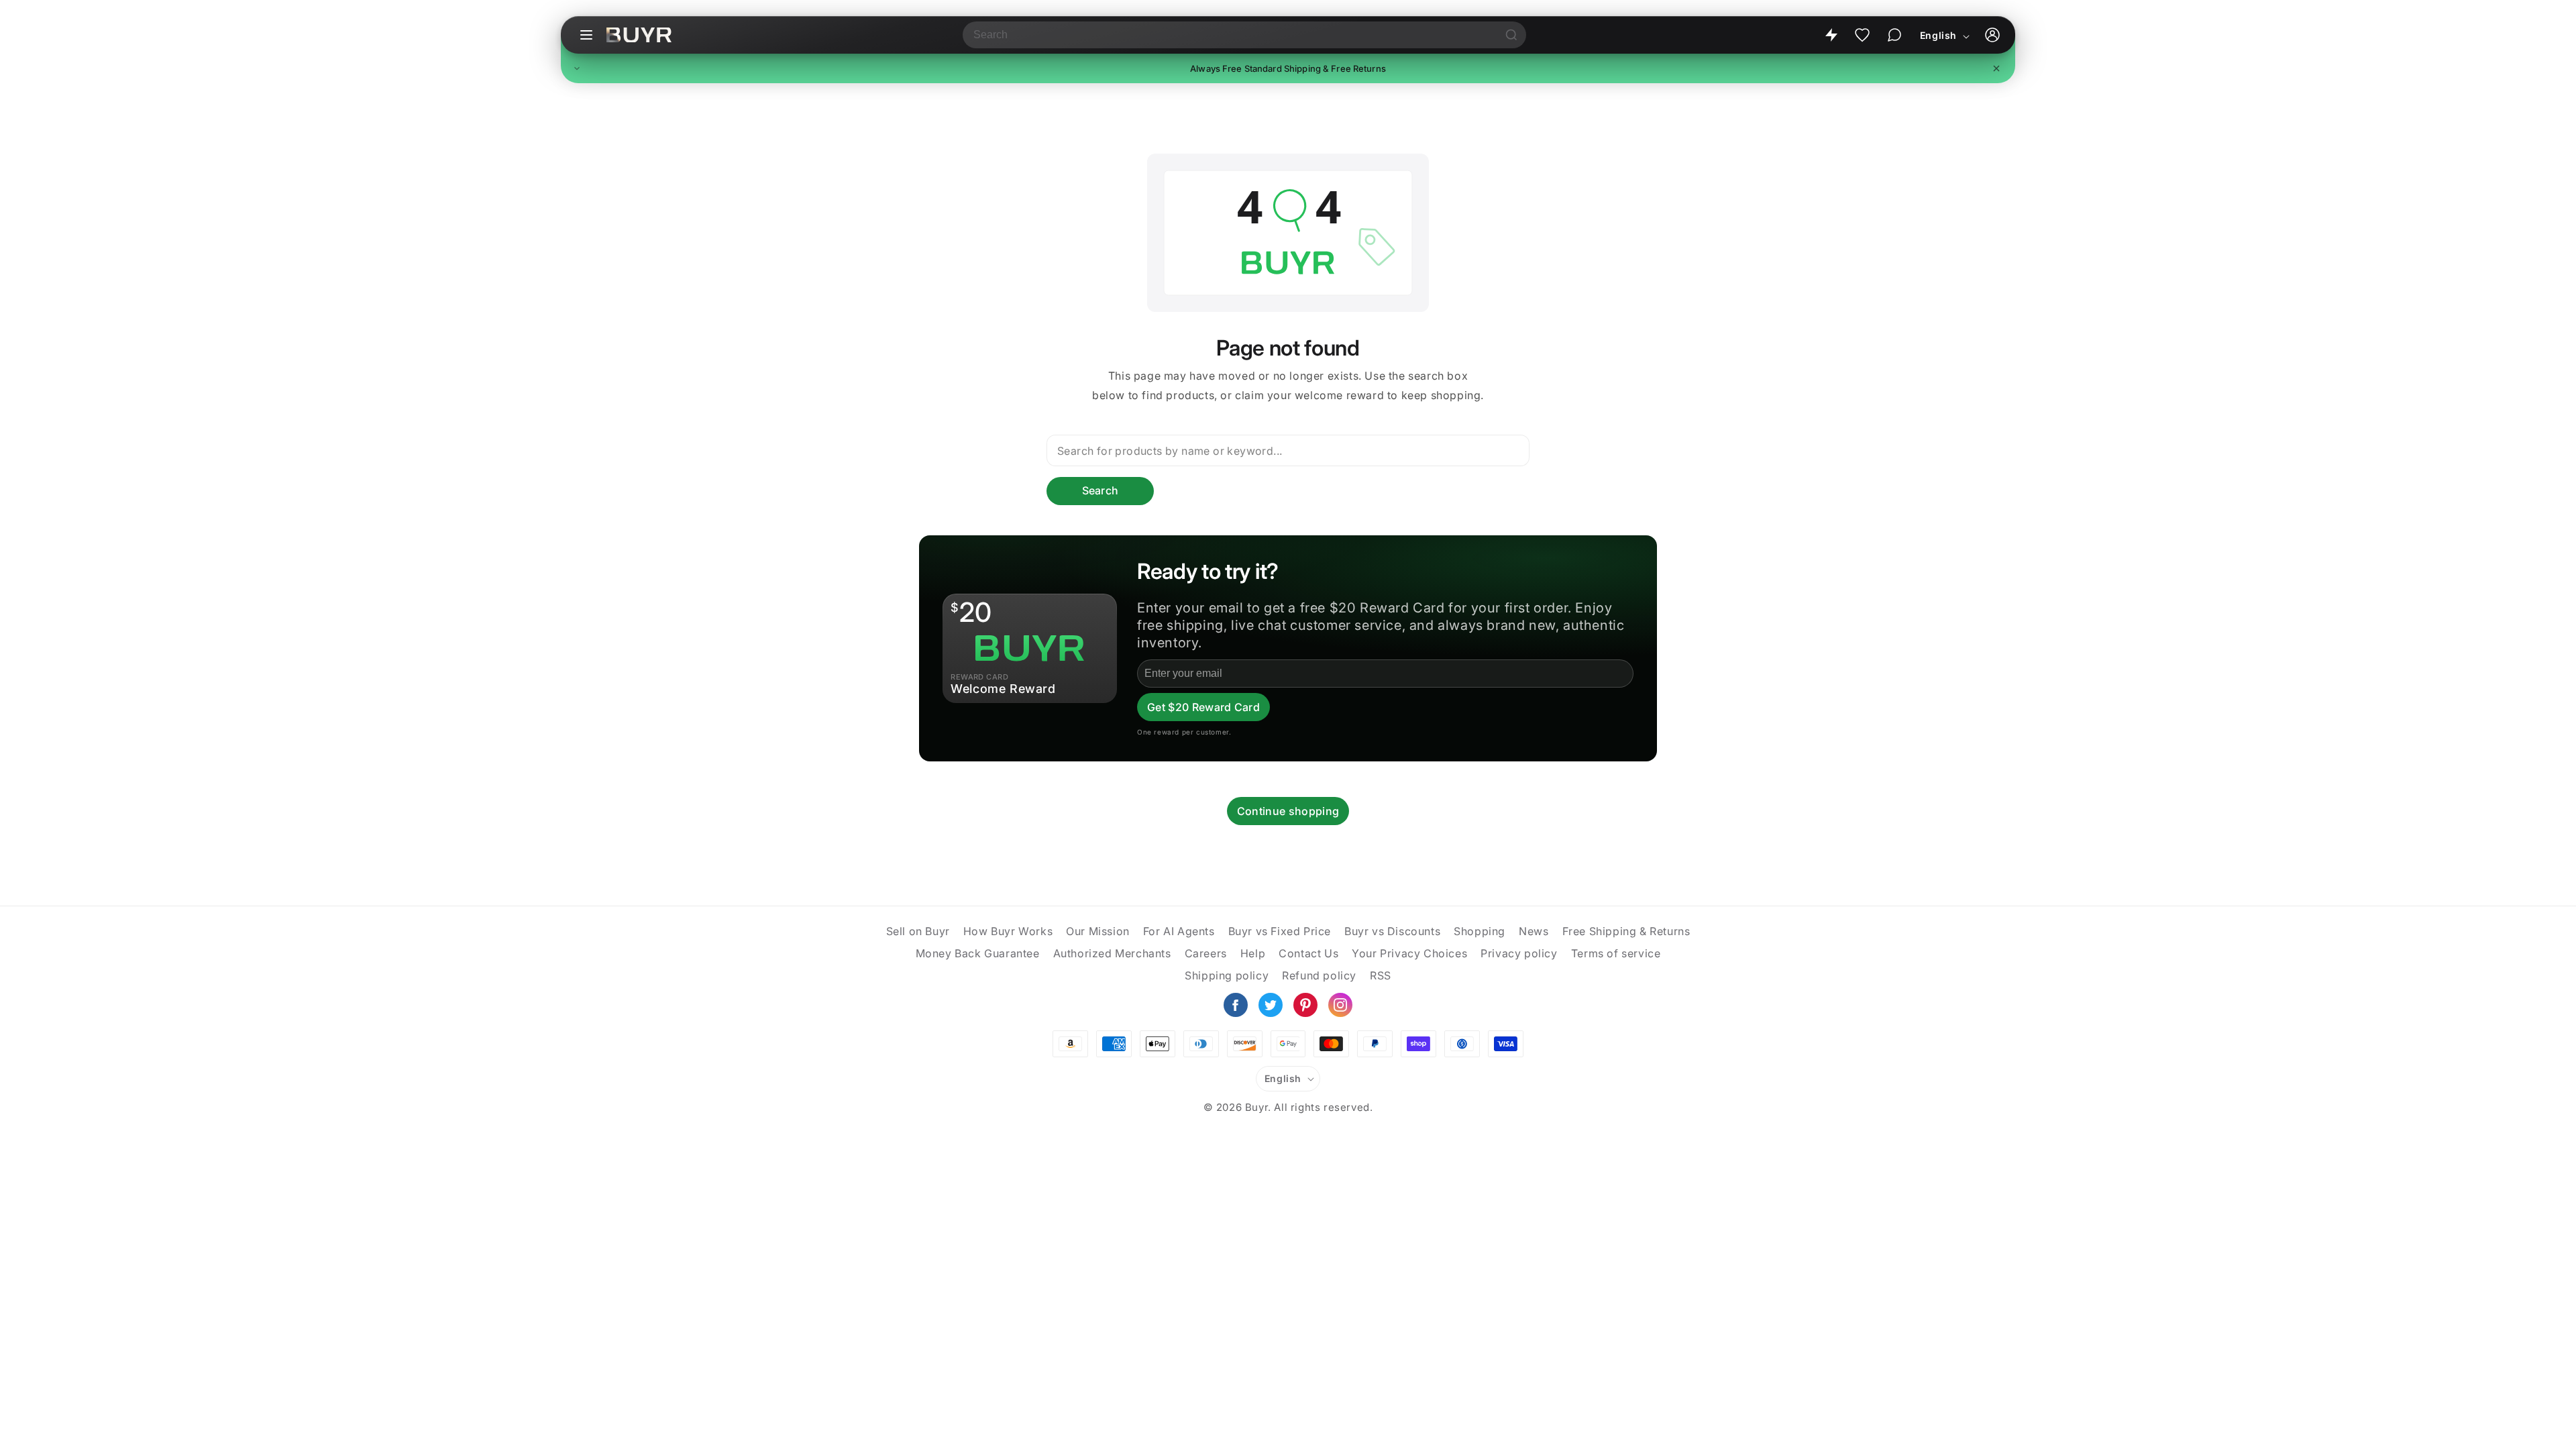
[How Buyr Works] (1831, 35)
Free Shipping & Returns (1626, 931)
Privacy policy (1519, 953)
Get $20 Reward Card (1203, 707)
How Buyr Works (1008, 931)
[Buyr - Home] (639, 35)
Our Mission (1098, 931)
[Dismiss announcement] (1996, 68)
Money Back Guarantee (978, 953)
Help (1253, 953)
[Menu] (586, 35)
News (1534, 931)
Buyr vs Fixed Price (1280, 931)
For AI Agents (1179, 931)
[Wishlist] (1862, 35)
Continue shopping (1288, 811)
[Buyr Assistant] (1894, 35)
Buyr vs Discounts (1392, 931)
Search (1101, 490)
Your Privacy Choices (1409, 953)
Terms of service (1616, 953)
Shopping (1480, 931)
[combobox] (1230, 35)
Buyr (1256, 1107)
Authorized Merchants (1112, 953)
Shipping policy (1227, 975)
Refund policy (1319, 975)
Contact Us (1308, 953)
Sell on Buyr (918, 931)
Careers (1206, 953)
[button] (1288, 68)
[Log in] (1992, 35)
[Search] (1511, 35)
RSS (1381, 975)
